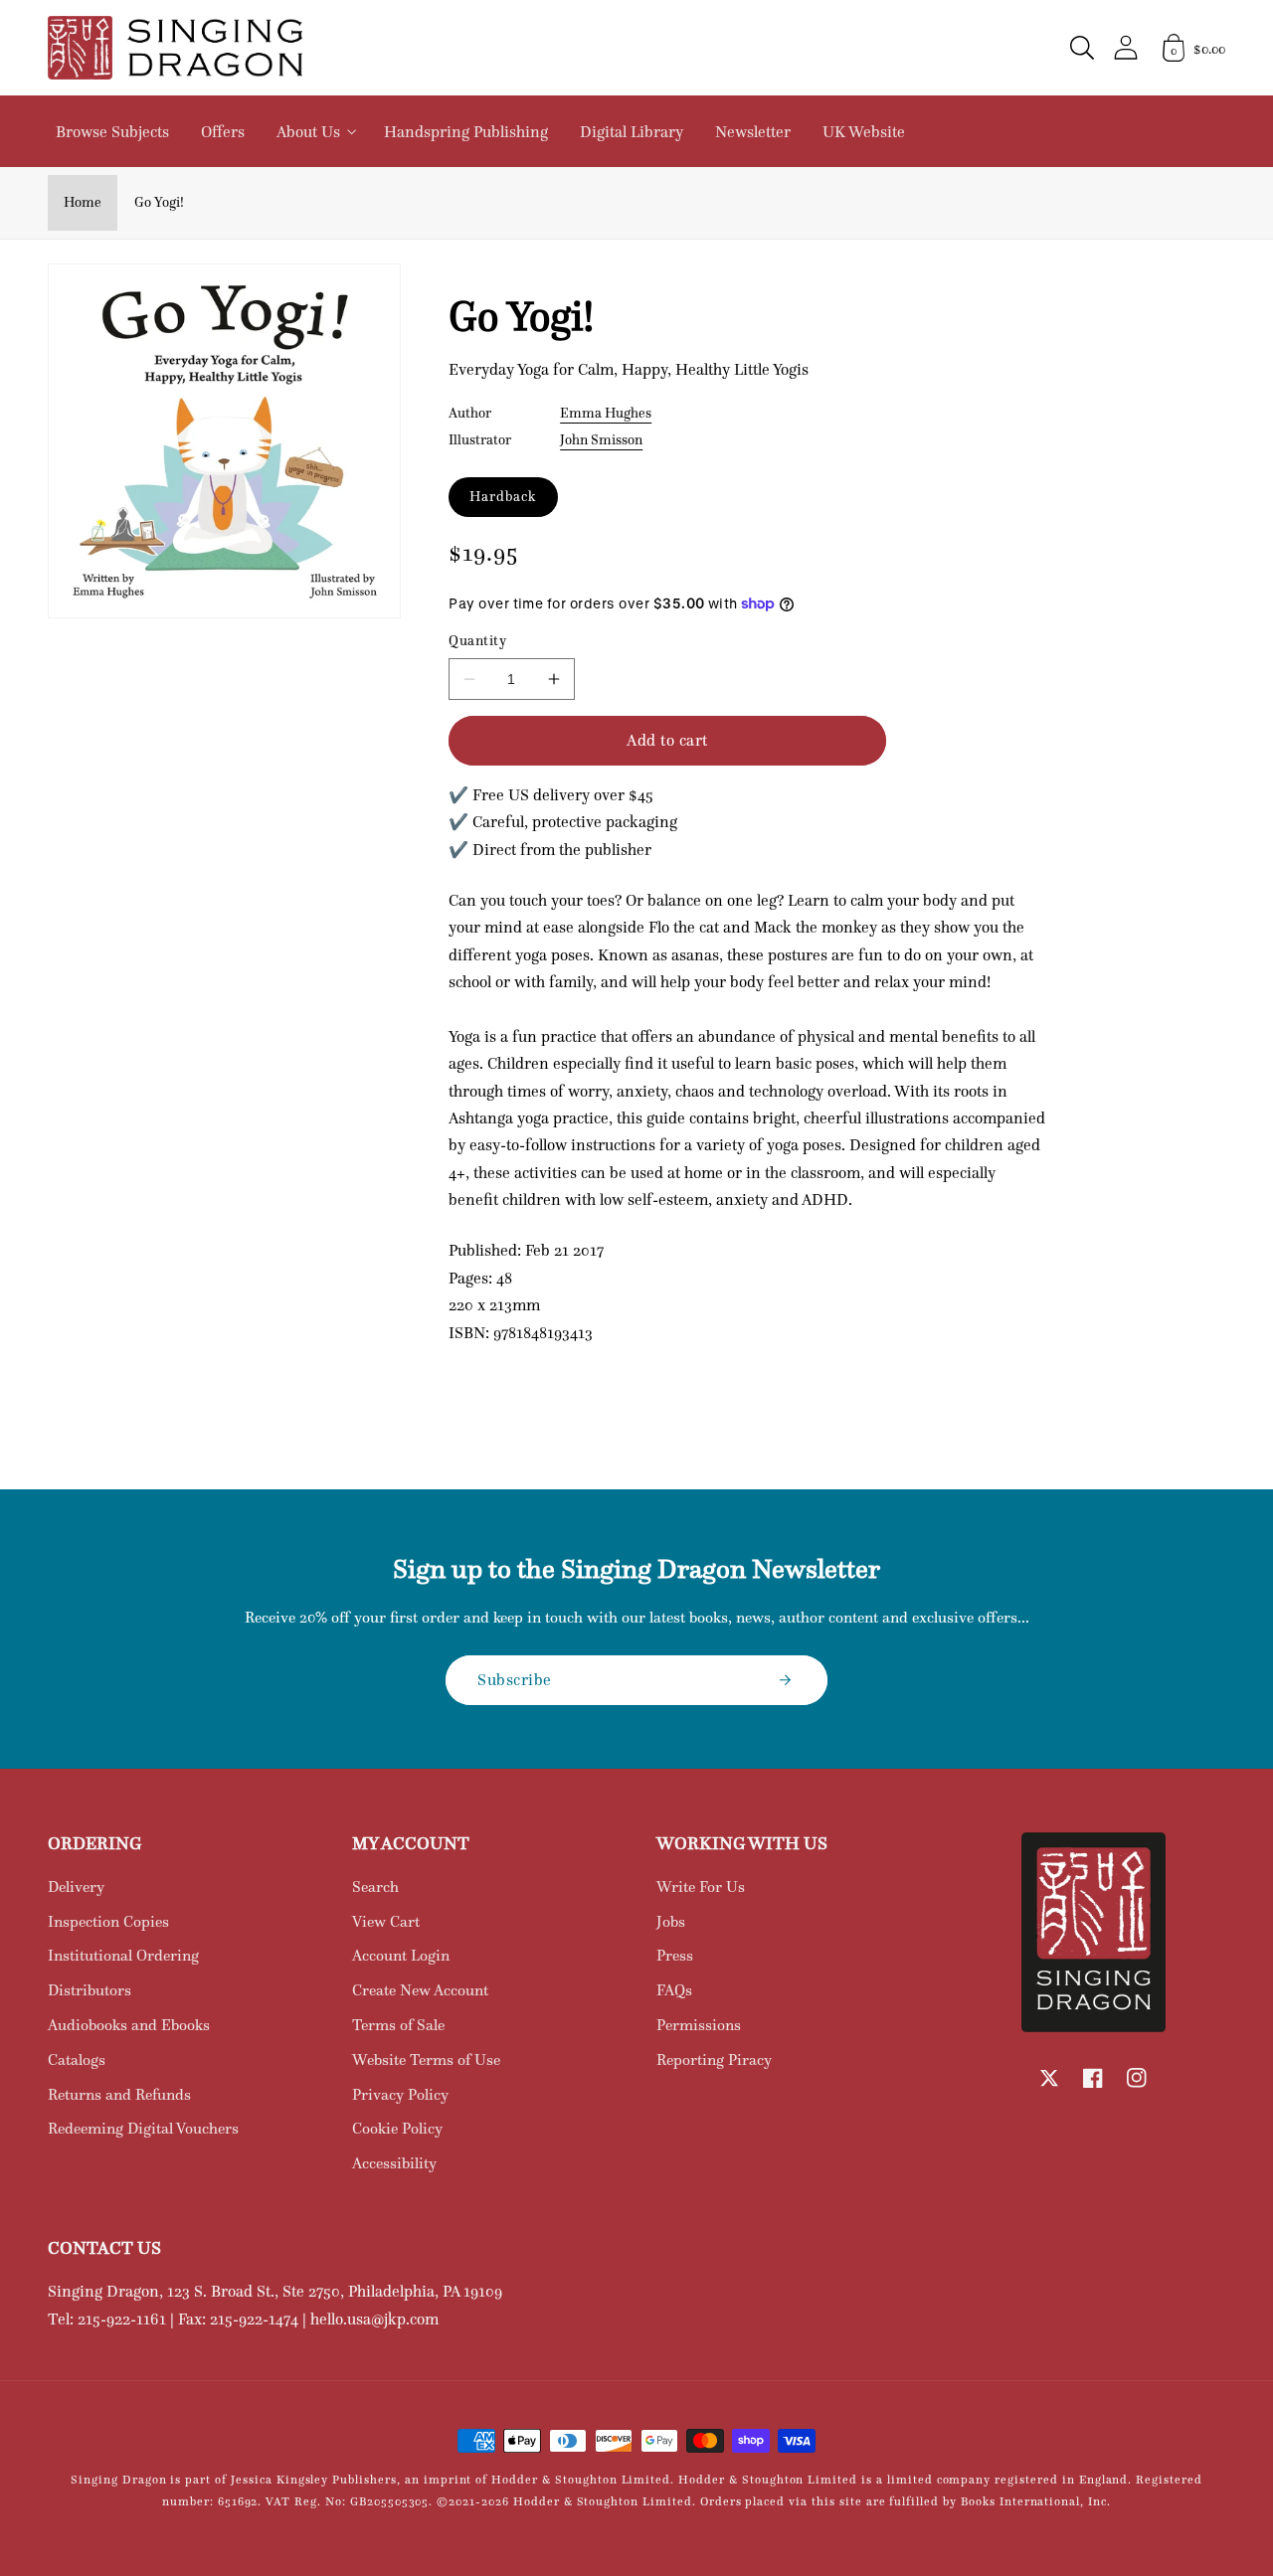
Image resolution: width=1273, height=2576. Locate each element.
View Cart (386, 1921)
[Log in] (1126, 47)
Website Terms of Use (426, 2060)
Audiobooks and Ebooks (129, 2025)
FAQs (674, 1990)
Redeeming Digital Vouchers (143, 2128)
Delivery (76, 1887)
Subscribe (515, 1679)
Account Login (401, 1955)
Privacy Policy (400, 2094)
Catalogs (77, 2060)
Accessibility (394, 2163)
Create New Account (420, 1990)
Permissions (699, 2025)
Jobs (671, 1921)
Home (83, 202)
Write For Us (701, 1887)
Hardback (503, 496)
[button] (1082, 48)
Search (375, 1887)
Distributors (90, 1990)
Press (675, 1955)
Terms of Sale (398, 2025)
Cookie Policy (397, 2128)
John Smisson (601, 439)
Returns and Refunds (119, 2094)
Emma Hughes (606, 413)
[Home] (175, 48)
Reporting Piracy (714, 2060)
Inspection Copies (108, 1921)
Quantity (477, 641)
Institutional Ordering (123, 1955)
